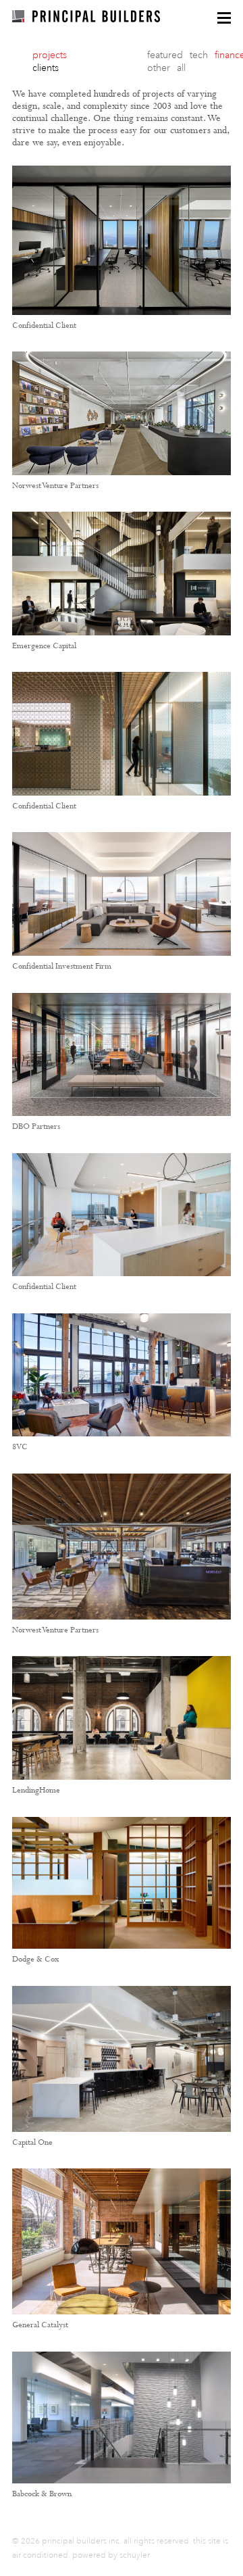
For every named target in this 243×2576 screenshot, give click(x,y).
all (181, 68)
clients (46, 68)
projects (50, 55)
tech (199, 55)
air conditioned (40, 2555)
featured (165, 55)
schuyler (135, 2555)
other (159, 68)
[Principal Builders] (86, 16)
